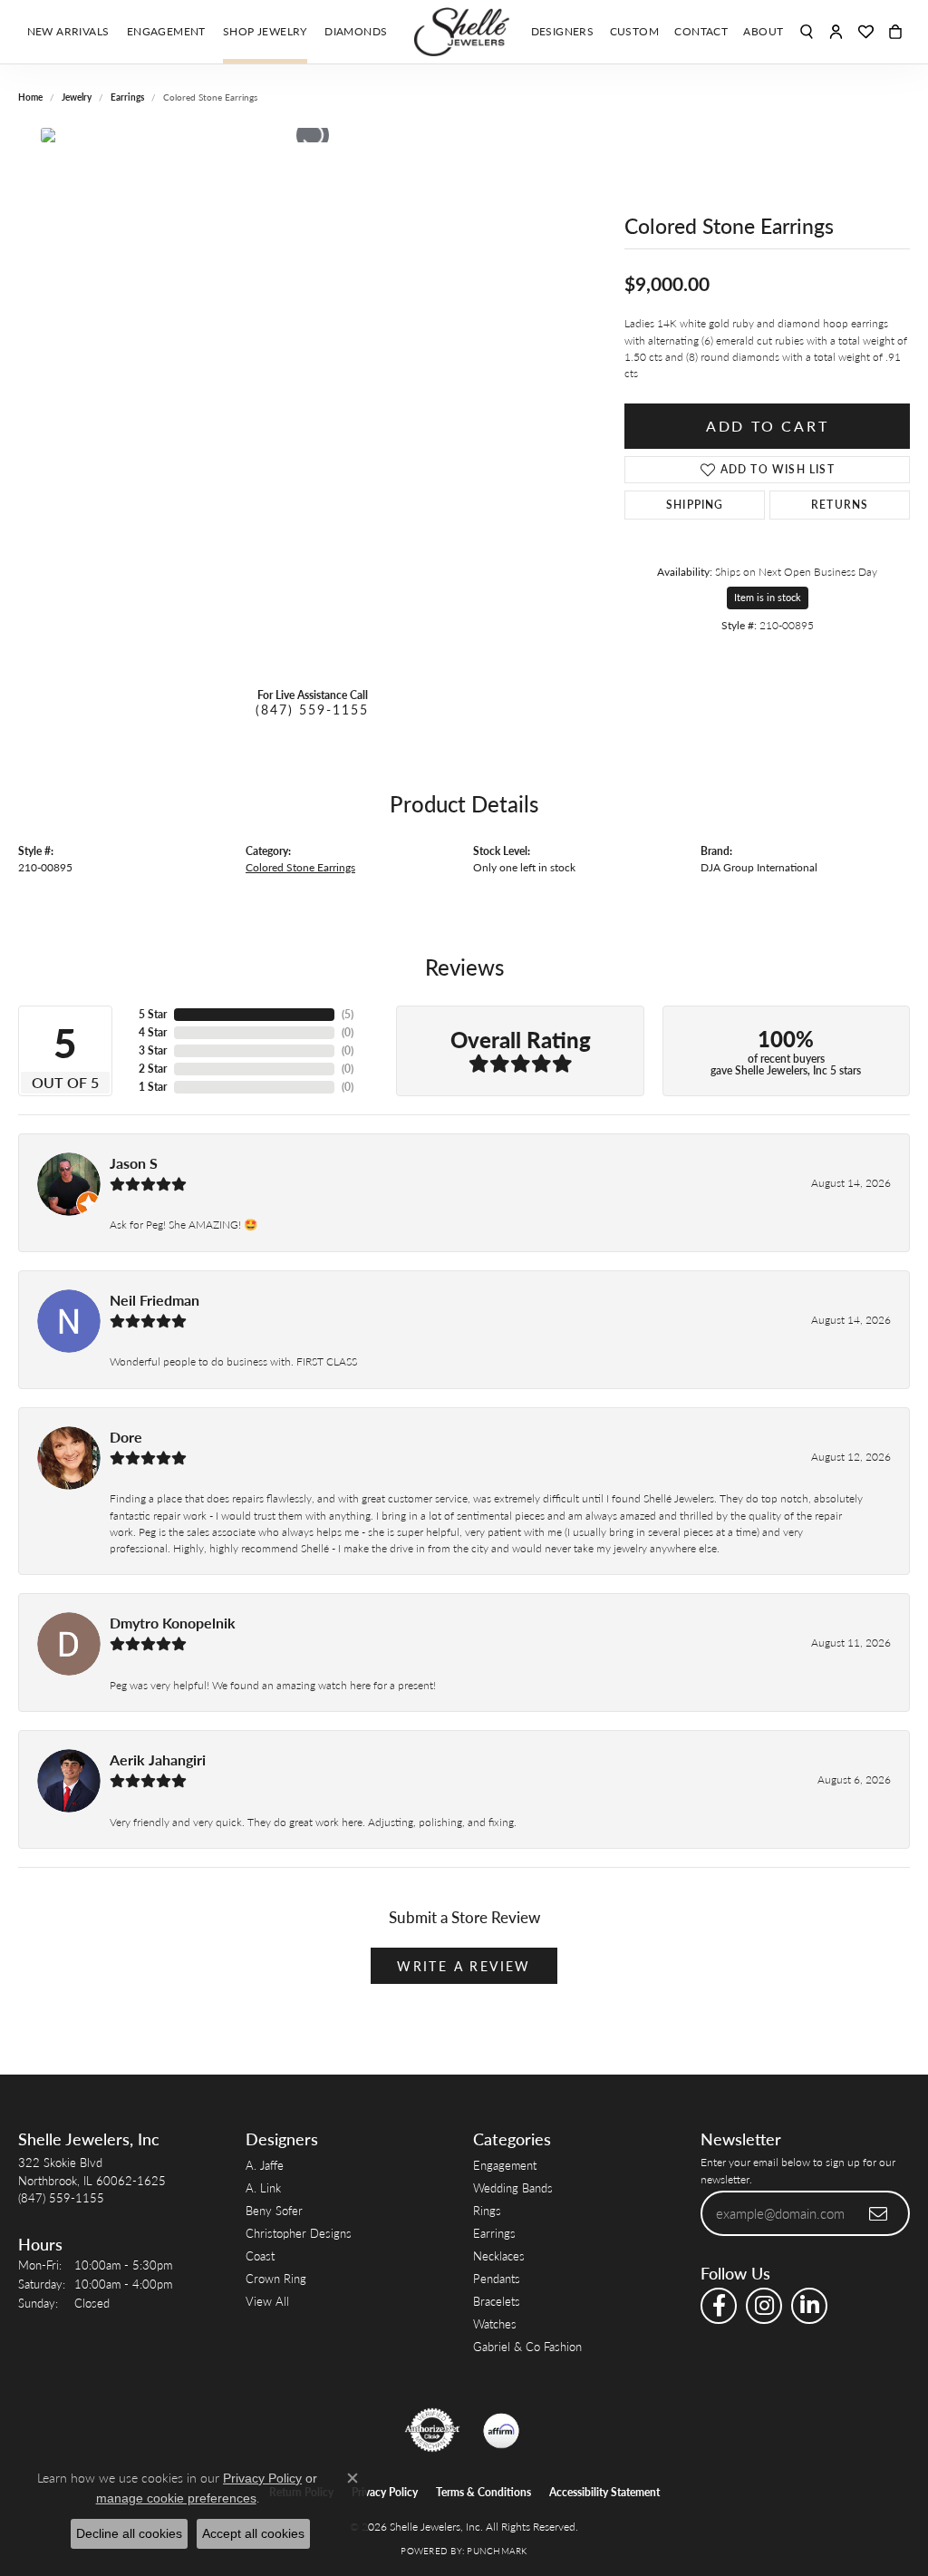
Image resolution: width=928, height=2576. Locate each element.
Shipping (695, 505)
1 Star (153, 1087)
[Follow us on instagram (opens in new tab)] (764, 2306)
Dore (126, 1437)
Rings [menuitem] (487, 2210)
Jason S (134, 1163)
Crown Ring (276, 2278)
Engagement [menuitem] (505, 2165)
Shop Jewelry (265, 31)
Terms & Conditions (483, 2492)
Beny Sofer (274, 2210)
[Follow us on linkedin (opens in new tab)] (809, 2306)
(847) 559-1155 (312, 710)
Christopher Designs (299, 2233)
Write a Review (464, 1966)
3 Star (153, 1050)
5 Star (153, 1014)
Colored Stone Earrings (300, 867)
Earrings (127, 97)
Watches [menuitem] (495, 2323)
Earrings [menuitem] (494, 2233)
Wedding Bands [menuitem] (513, 2187)
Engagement (166, 31)
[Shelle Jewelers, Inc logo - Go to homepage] (464, 32)
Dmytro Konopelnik (173, 1623)
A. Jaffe (265, 2165)
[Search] (807, 32)
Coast (260, 2255)
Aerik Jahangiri (158, 1759)
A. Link (263, 2187)
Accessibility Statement (604, 2492)
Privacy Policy (385, 2492)
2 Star (153, 1069)
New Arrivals (68, 31)
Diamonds (356, 31)
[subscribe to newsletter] (879, 2213)
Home (30, 97)
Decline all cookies (129, 2533)
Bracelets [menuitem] (497, 2301)
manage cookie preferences (176, 2498)
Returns (840, 505)
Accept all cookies (253, 2533)
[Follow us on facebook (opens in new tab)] (719, 2306)
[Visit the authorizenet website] (432, 2430)
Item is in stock (768, 597)
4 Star (153, 1032)
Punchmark (497, 2551)
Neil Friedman (155, 1300)
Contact (701, 31)
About (763, 31)
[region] (313, 400)
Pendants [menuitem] (497, 2278)
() (348, 1014)
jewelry (77, 97)
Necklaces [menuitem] (499, 2255)
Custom (634, 31)
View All (267, 2301)
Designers (563, 31)
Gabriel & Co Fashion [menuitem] (527, 2346)
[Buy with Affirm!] (501, 2430)
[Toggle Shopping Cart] (895, 32)
